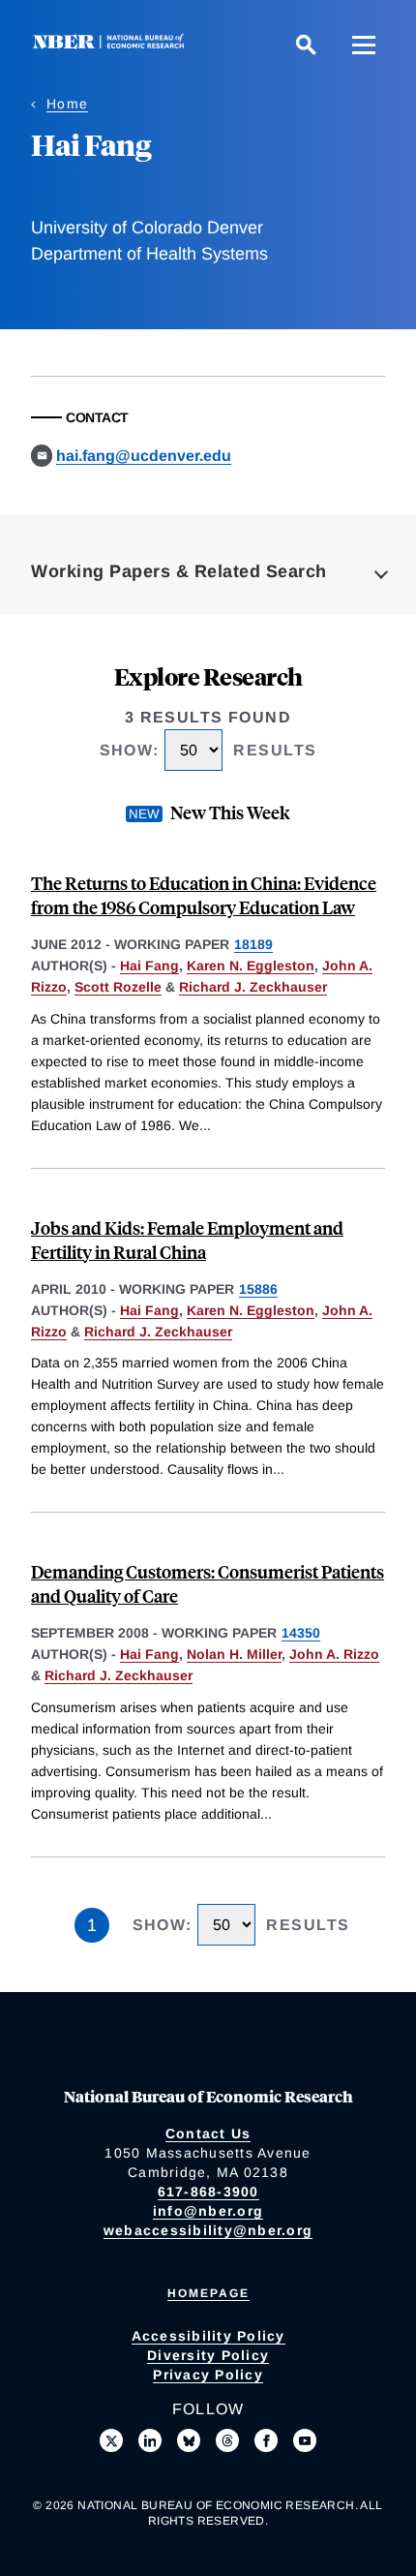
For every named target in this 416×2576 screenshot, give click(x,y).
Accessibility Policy (208, 2336)
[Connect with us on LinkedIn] (150, 2440)
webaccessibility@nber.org (208, 2230)
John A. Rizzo (334, 1654)
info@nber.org (208, 2211)
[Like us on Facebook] (266, 2440)
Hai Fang (149, 966)
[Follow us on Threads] (227, 2440)
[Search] (306, 45)
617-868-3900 (208, 2192)
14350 (301, 1633)
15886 (258, 1289)
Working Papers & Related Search (179, 571)
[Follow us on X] (111, 2440)
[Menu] (364, 45)
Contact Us (208, 2133)
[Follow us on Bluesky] (189, 2440)
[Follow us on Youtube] (305, 2440)
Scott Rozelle (118, 987)
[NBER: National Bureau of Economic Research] (112, 44)
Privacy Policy (208, 2375)
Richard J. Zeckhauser (253, 987)
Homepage (208, 2293)
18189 (253, 944)
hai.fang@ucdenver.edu (144, 456)
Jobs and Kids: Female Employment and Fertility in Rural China (187, 1240)
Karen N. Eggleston (251, 966)
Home (67, 104)
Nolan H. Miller (234, 1654)
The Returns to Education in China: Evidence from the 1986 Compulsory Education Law (204, 895)
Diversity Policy (208, 2355)
